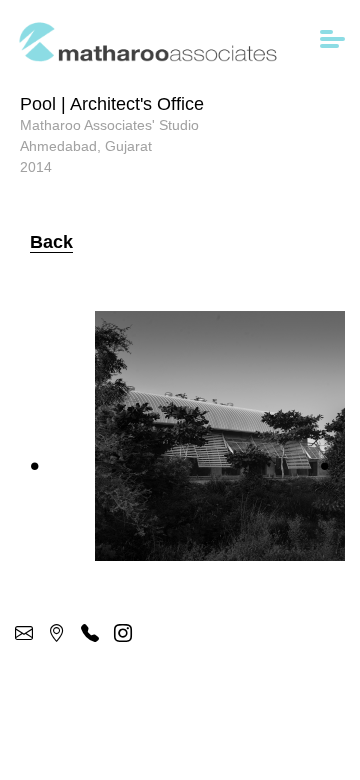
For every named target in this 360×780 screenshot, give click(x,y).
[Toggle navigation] (332, 42)
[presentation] (35, 466)
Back (51, 242)
